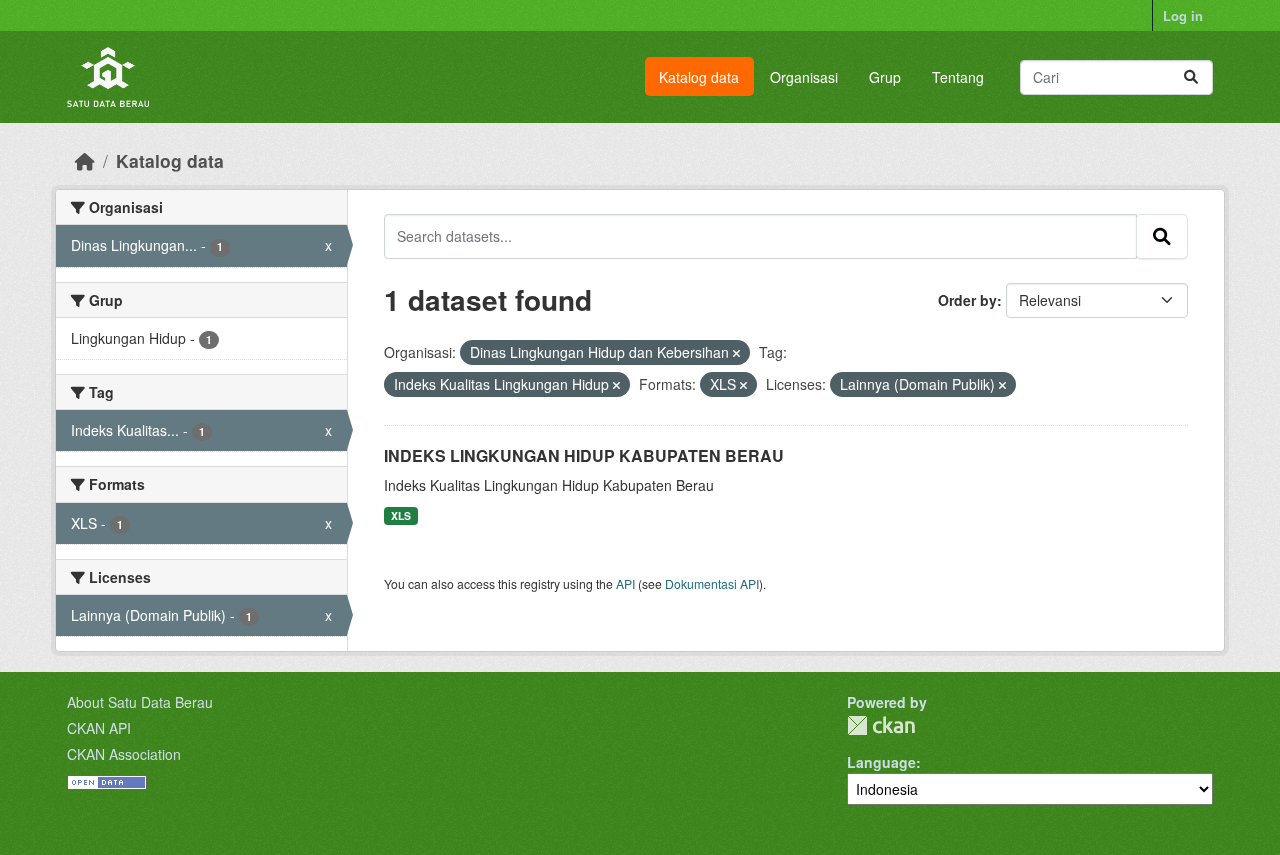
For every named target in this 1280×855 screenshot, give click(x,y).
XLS (401, 515)
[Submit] (1191, 77)
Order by (967, 300)
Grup (885, 77)
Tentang (958, 77)
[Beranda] (85, 160)
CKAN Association (124, 754)
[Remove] (736, 353)
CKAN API (99, 728)
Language (881, 762)
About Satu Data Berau (140, 702)
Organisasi (804, 77)
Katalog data (699, 77)
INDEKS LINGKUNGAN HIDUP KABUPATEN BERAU (584, 455)
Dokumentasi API (712, 583)
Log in (1183, 15)
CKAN (881, 725)
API (625, 583)
